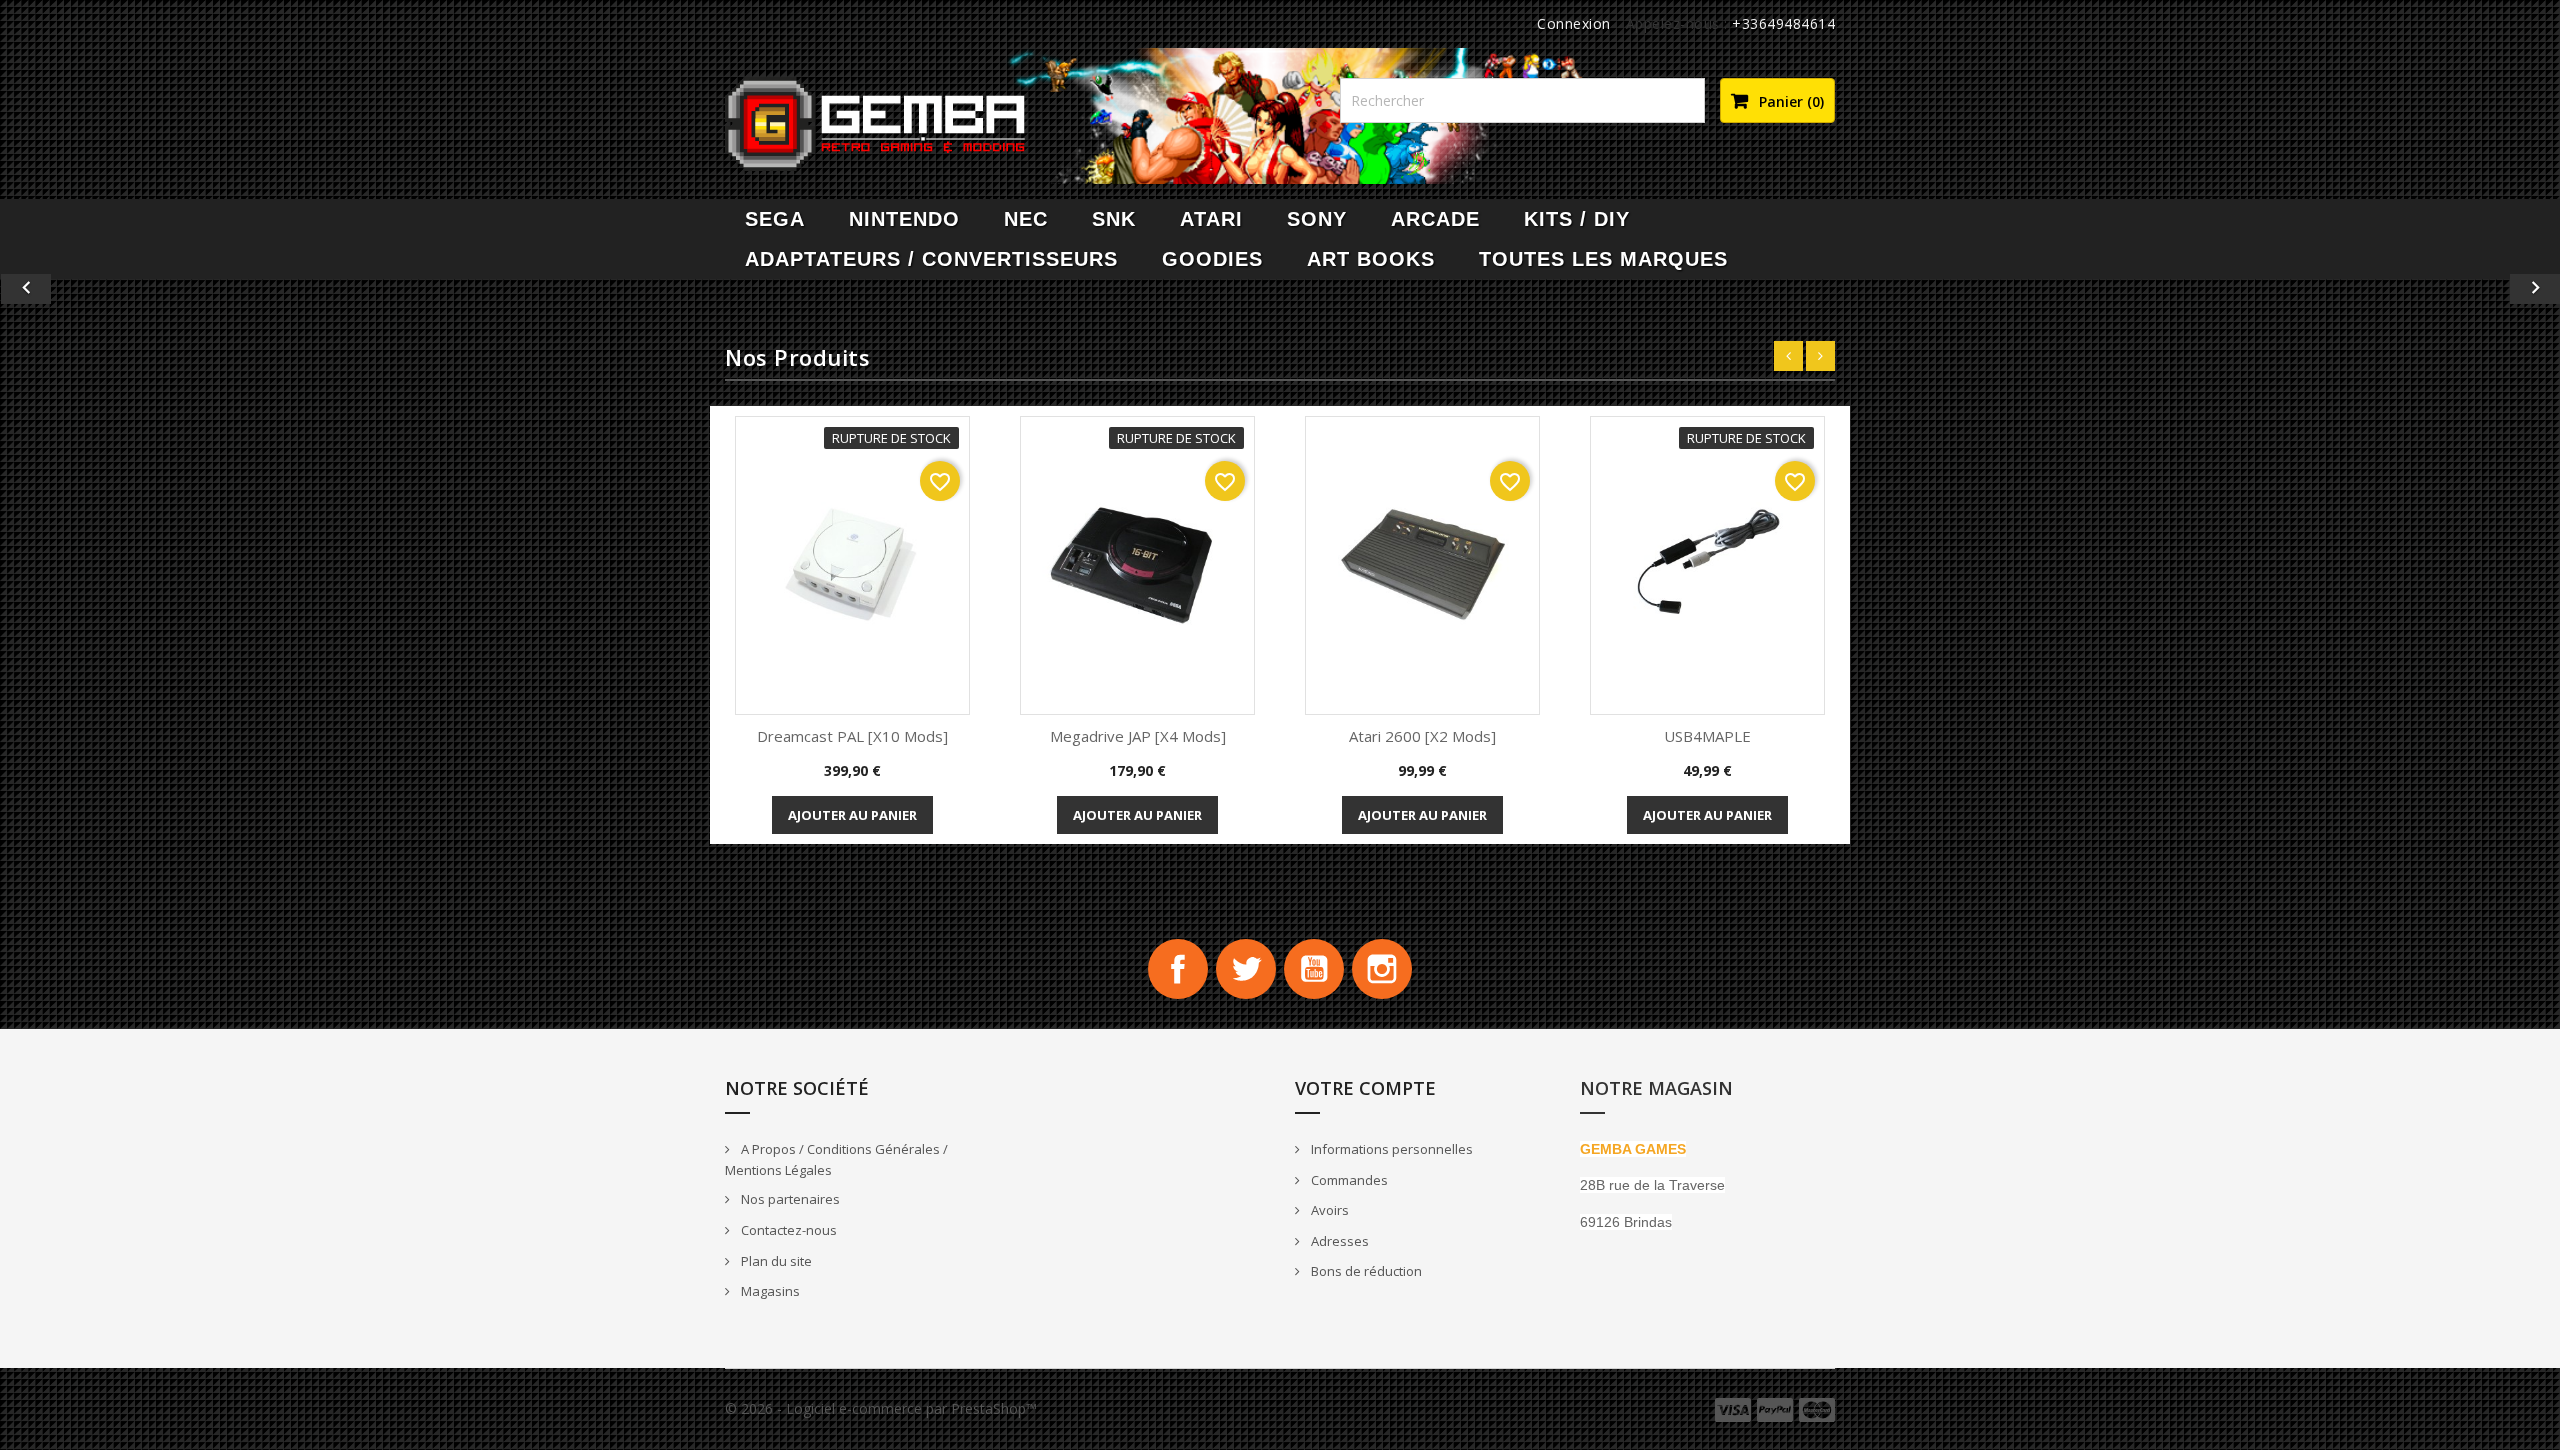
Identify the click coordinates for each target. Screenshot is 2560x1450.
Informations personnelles (1390, 1149)
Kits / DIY (1577, 219)
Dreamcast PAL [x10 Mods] (852, 736)
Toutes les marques (1603, 259)
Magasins (769, 1291)
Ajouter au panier (852, 815)
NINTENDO (904, 219)
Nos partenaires (789, 1199)
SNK (1114, 219)
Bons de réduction (1365, 1271)
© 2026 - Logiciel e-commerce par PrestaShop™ (881, 1408)
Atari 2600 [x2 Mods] (1422, 736)
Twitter (1246, 969)
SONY (1317, 219)
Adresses (1338, 1241)
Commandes (1348, 1180)
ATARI (1211, 219)
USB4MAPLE (1707, 736)
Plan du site (775, 1261)
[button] (192, 289)
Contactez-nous (787, 1230)
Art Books (1371, 259)
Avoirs (1328, 1210)
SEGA (775, 219)
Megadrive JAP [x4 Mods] (1138, 736)
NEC (1026, 219)
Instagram (1382, 969)
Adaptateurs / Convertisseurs (931, 259)
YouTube (1314, 969)
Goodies (1212, 259)
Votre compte (1365, 1088)
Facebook (1178, 969)
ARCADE (1435, 219)
